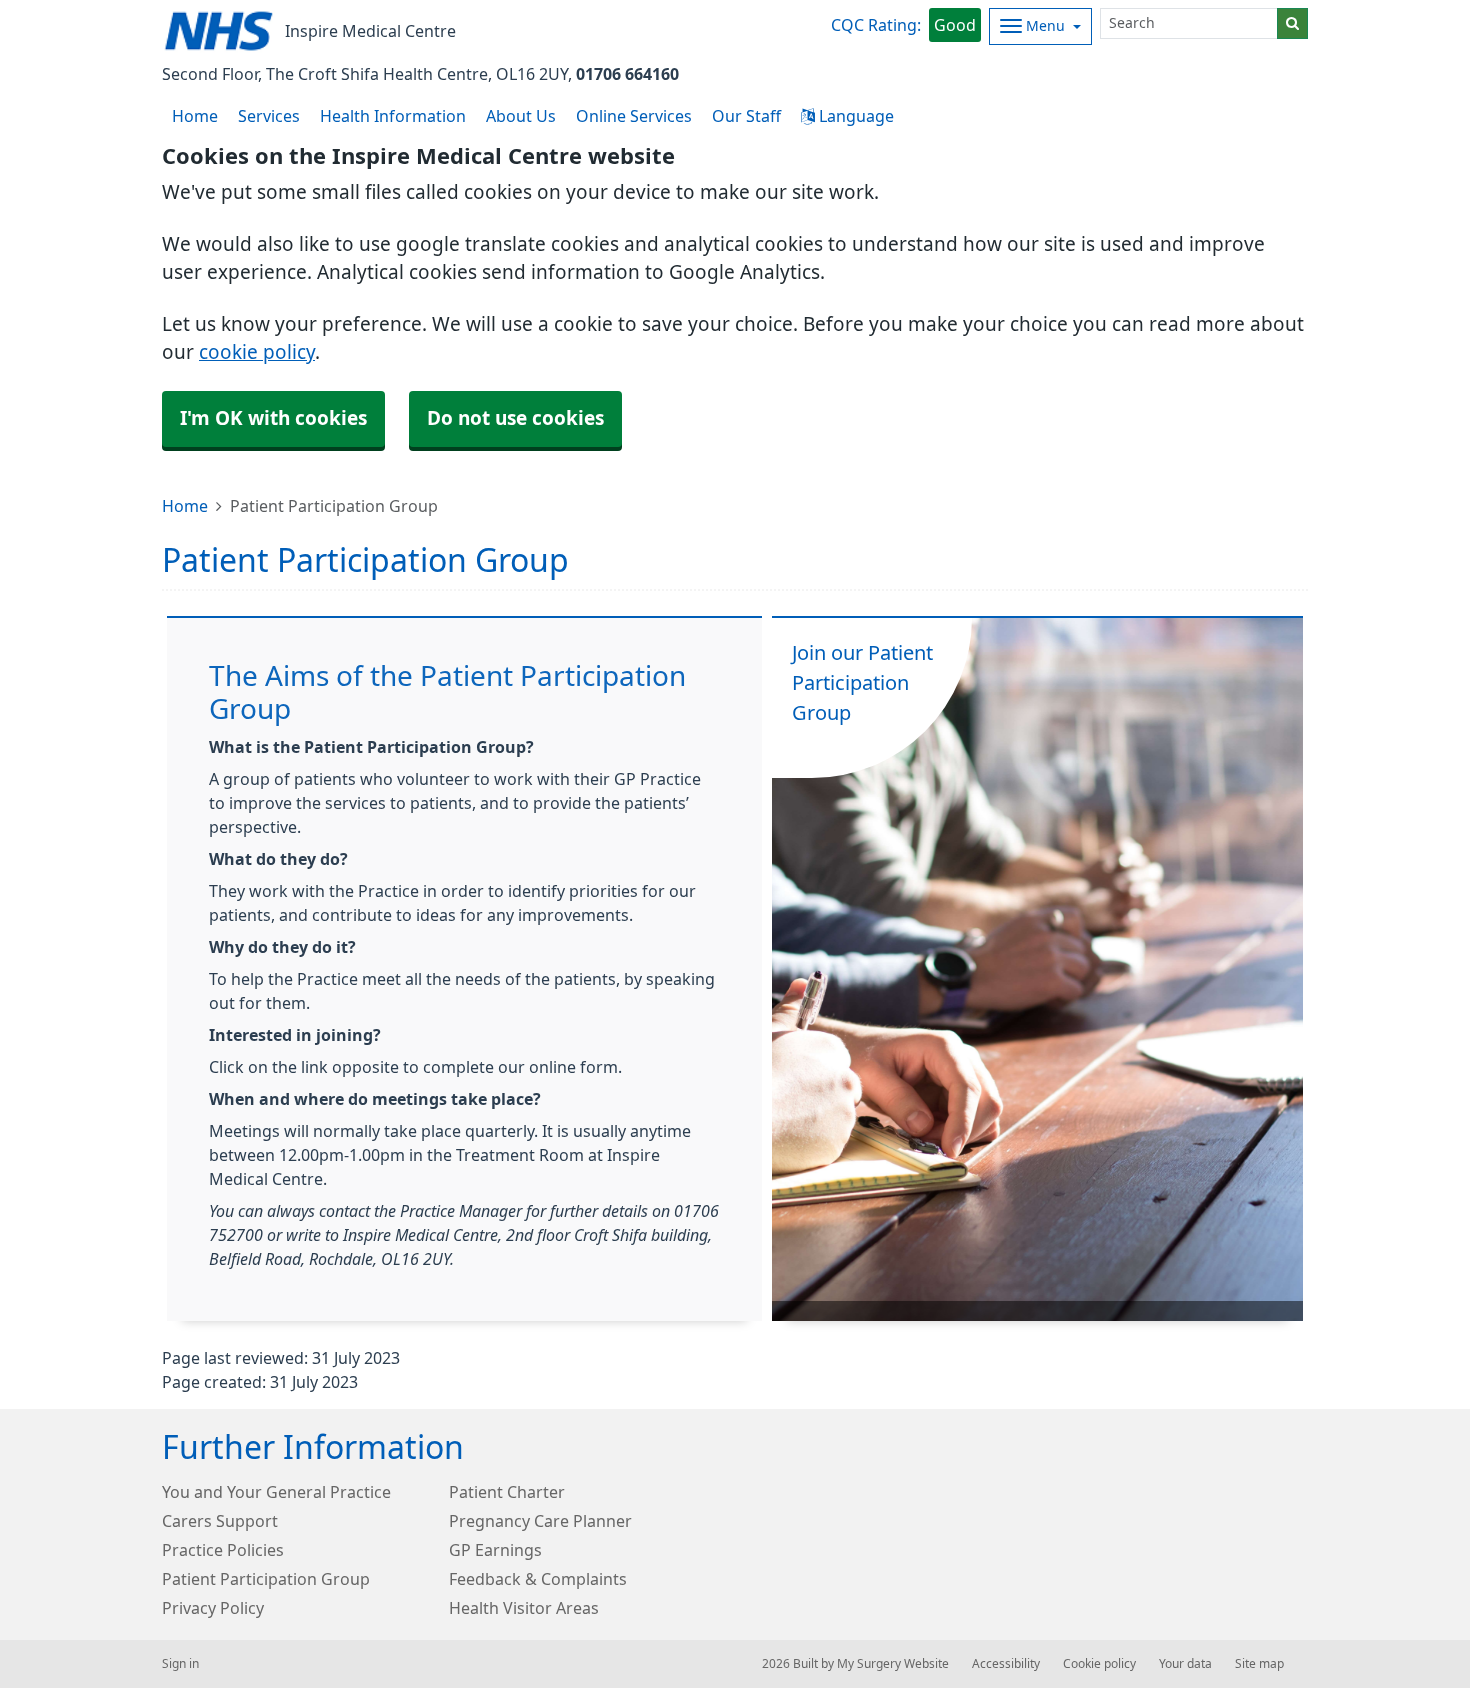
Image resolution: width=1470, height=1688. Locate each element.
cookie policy (257, 352)
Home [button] (195, 116)
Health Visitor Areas (524, 1608)
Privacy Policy (213, 1608)
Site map (1259, 1664)
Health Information (393, 116)
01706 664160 (627, 74)
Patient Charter (507, 1492)
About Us (521, 116)
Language (854, 116)
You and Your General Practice (276, 1492)
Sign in (180, 1664)
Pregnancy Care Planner (540, 1521)
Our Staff (746, 116)
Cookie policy (1099, 1664)
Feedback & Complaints (538, 1579)
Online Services (634, 116)
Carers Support (220, 1521)
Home (185, 506)
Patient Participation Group (266, 1579)
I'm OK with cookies (273, 418)
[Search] (1292, 23)
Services (269, 116)
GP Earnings (495, 1550)
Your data (1185, 1664)
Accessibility (1006, 1664)
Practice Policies (223, 1550)
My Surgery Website (893, 1664)
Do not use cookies (515, 418)
